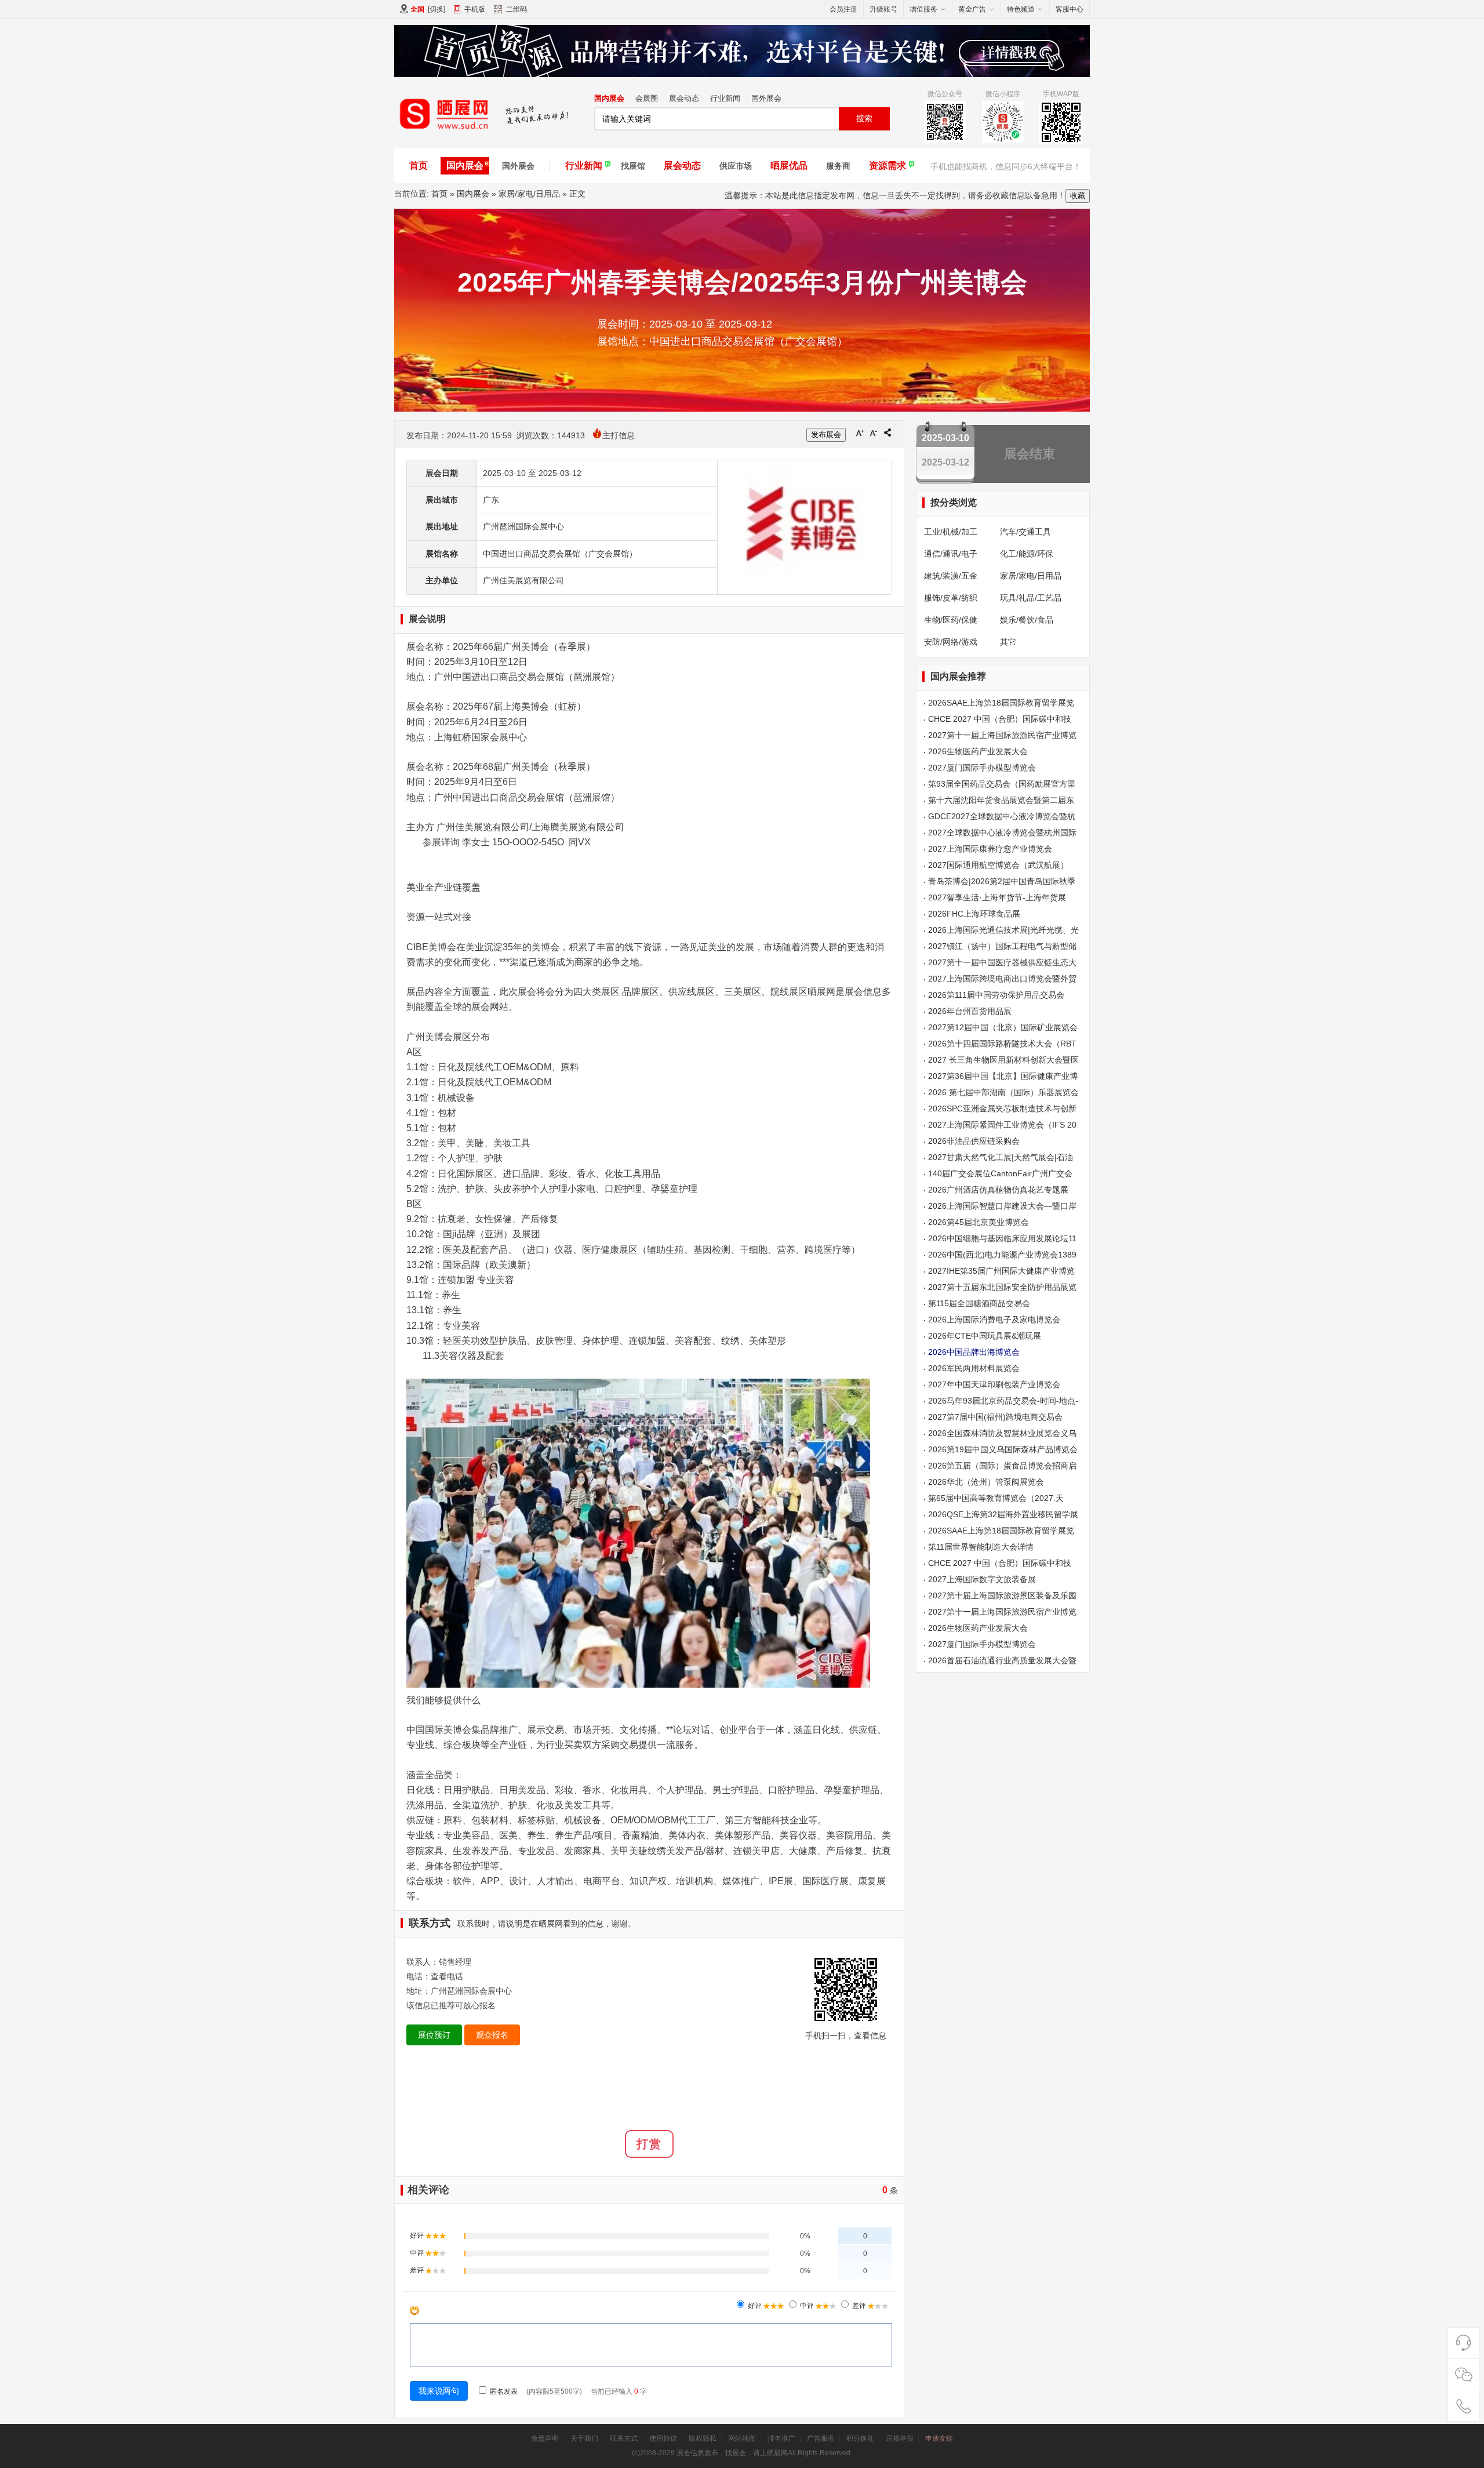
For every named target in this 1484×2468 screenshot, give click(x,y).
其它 (1008, 642)
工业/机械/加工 (951, 532)
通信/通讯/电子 (951, 554)
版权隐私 (703, 2438)
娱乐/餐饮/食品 (1027, 620)
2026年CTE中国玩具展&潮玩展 (985, 1336)
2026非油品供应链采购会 (974, 1141)
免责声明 (545, 2438)
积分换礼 (860, 2438)
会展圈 (647, 98)
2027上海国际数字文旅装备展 (982, 1579)
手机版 (475, 9)
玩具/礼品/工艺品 (1031, 598)
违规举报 (900, 2438)
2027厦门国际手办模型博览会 (982, 768)
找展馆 (633, 166)
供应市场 (736, 166)
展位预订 (434, 2035)
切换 (437, 9)
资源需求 (888, 166)
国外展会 (766, 98)
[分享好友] (888, 432)
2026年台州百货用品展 (970, 1011)
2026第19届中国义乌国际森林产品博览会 (1003, 1449)
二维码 (517, 9)
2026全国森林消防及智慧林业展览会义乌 (1002, 1433)
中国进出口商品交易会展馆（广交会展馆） (560, 554)
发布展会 (826, 435)
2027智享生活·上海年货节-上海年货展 (997, 897)
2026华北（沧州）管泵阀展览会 (986, 1482)
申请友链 (939, 2438)
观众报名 (492, 2035)
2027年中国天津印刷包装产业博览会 (994, 1384)
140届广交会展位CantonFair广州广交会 (1000, 1173)
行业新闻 (725, 98)
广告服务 (821, 2438)
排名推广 (781, 2438)
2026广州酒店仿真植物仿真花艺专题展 (998, 1190)
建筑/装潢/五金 (951, 576)
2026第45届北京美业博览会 (979, 1222)
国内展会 (609, 98)
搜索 (864, 118)
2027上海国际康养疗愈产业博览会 (990, 849)
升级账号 (883, 9)
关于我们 (584, 2438)
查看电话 (447, 1976)
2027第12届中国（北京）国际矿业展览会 (1003, 1027)
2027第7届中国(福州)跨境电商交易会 (995, 1417)
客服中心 (1070, 9)
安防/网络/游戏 (951, 642)
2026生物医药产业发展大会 (978, 751)
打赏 (649, 2144)
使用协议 (663, 2438)
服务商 (838, 166)
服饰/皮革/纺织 (951, 598)
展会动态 (684, 98)
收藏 (1078, 196)
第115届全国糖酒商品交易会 (979, 1303)
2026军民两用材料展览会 (974, 1368)
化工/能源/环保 (1027, 554)
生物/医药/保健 (951, 620)
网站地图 (742, 2438)
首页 (419, 166)
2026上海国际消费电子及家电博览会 (994, 1320)
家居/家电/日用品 (529, 194)
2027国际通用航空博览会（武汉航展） (998, 865)
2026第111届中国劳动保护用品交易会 (996, 995)
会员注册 (843, 9)
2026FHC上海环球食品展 (974, 914)
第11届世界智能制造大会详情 (981, 1547)
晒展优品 (789, 166)
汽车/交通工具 (1025, 532)
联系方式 (624, 2438)
